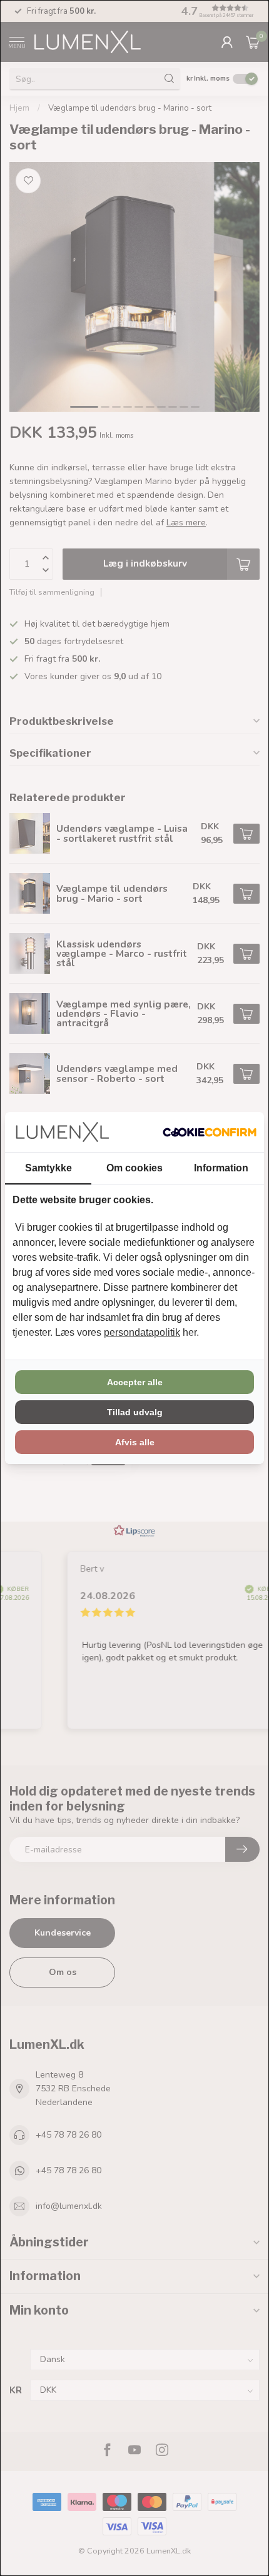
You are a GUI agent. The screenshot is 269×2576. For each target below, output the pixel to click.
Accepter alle (135, 1382)
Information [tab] (221, 1168)
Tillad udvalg (135, 1412)
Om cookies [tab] (134, 1168)
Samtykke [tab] (48, 1168)
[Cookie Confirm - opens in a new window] (210, 1132)
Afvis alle (135, 1442)
